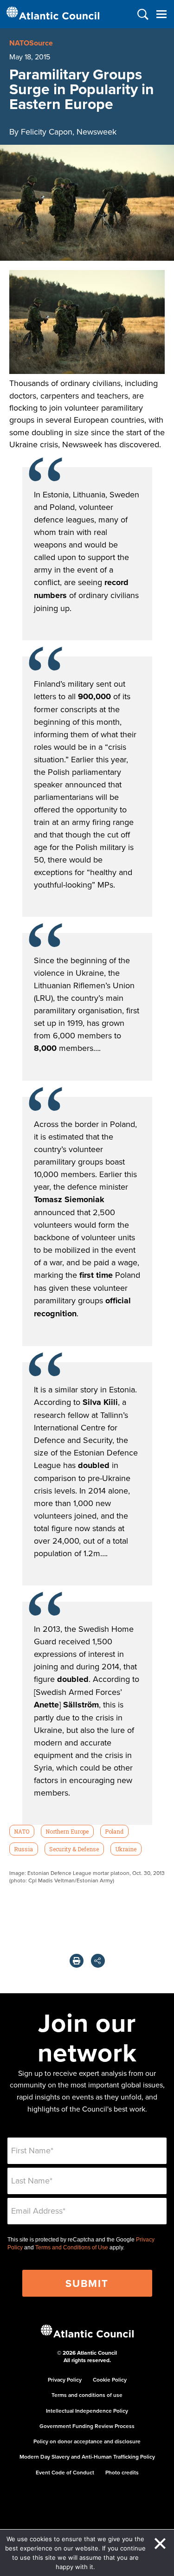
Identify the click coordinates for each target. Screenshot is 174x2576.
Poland (114, 1831)
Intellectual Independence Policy (87, 2411)
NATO (22, 1831)
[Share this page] (98, 1961)
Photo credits (122, 2472)
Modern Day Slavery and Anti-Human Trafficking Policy (87, 2457)
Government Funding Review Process (87, 2426)
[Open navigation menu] (161, 14)
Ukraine (126, 1849)
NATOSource (31, 43)
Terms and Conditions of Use (72, 2248)
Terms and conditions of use (87, 2395)
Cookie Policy (110, 2380)
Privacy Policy (65, 2380)
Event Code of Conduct (65, 2472)
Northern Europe (67, 1831)
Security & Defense (74, 1849)
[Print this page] (77, 1961)
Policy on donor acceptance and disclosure (87, 2441)
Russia (23, 1849)
